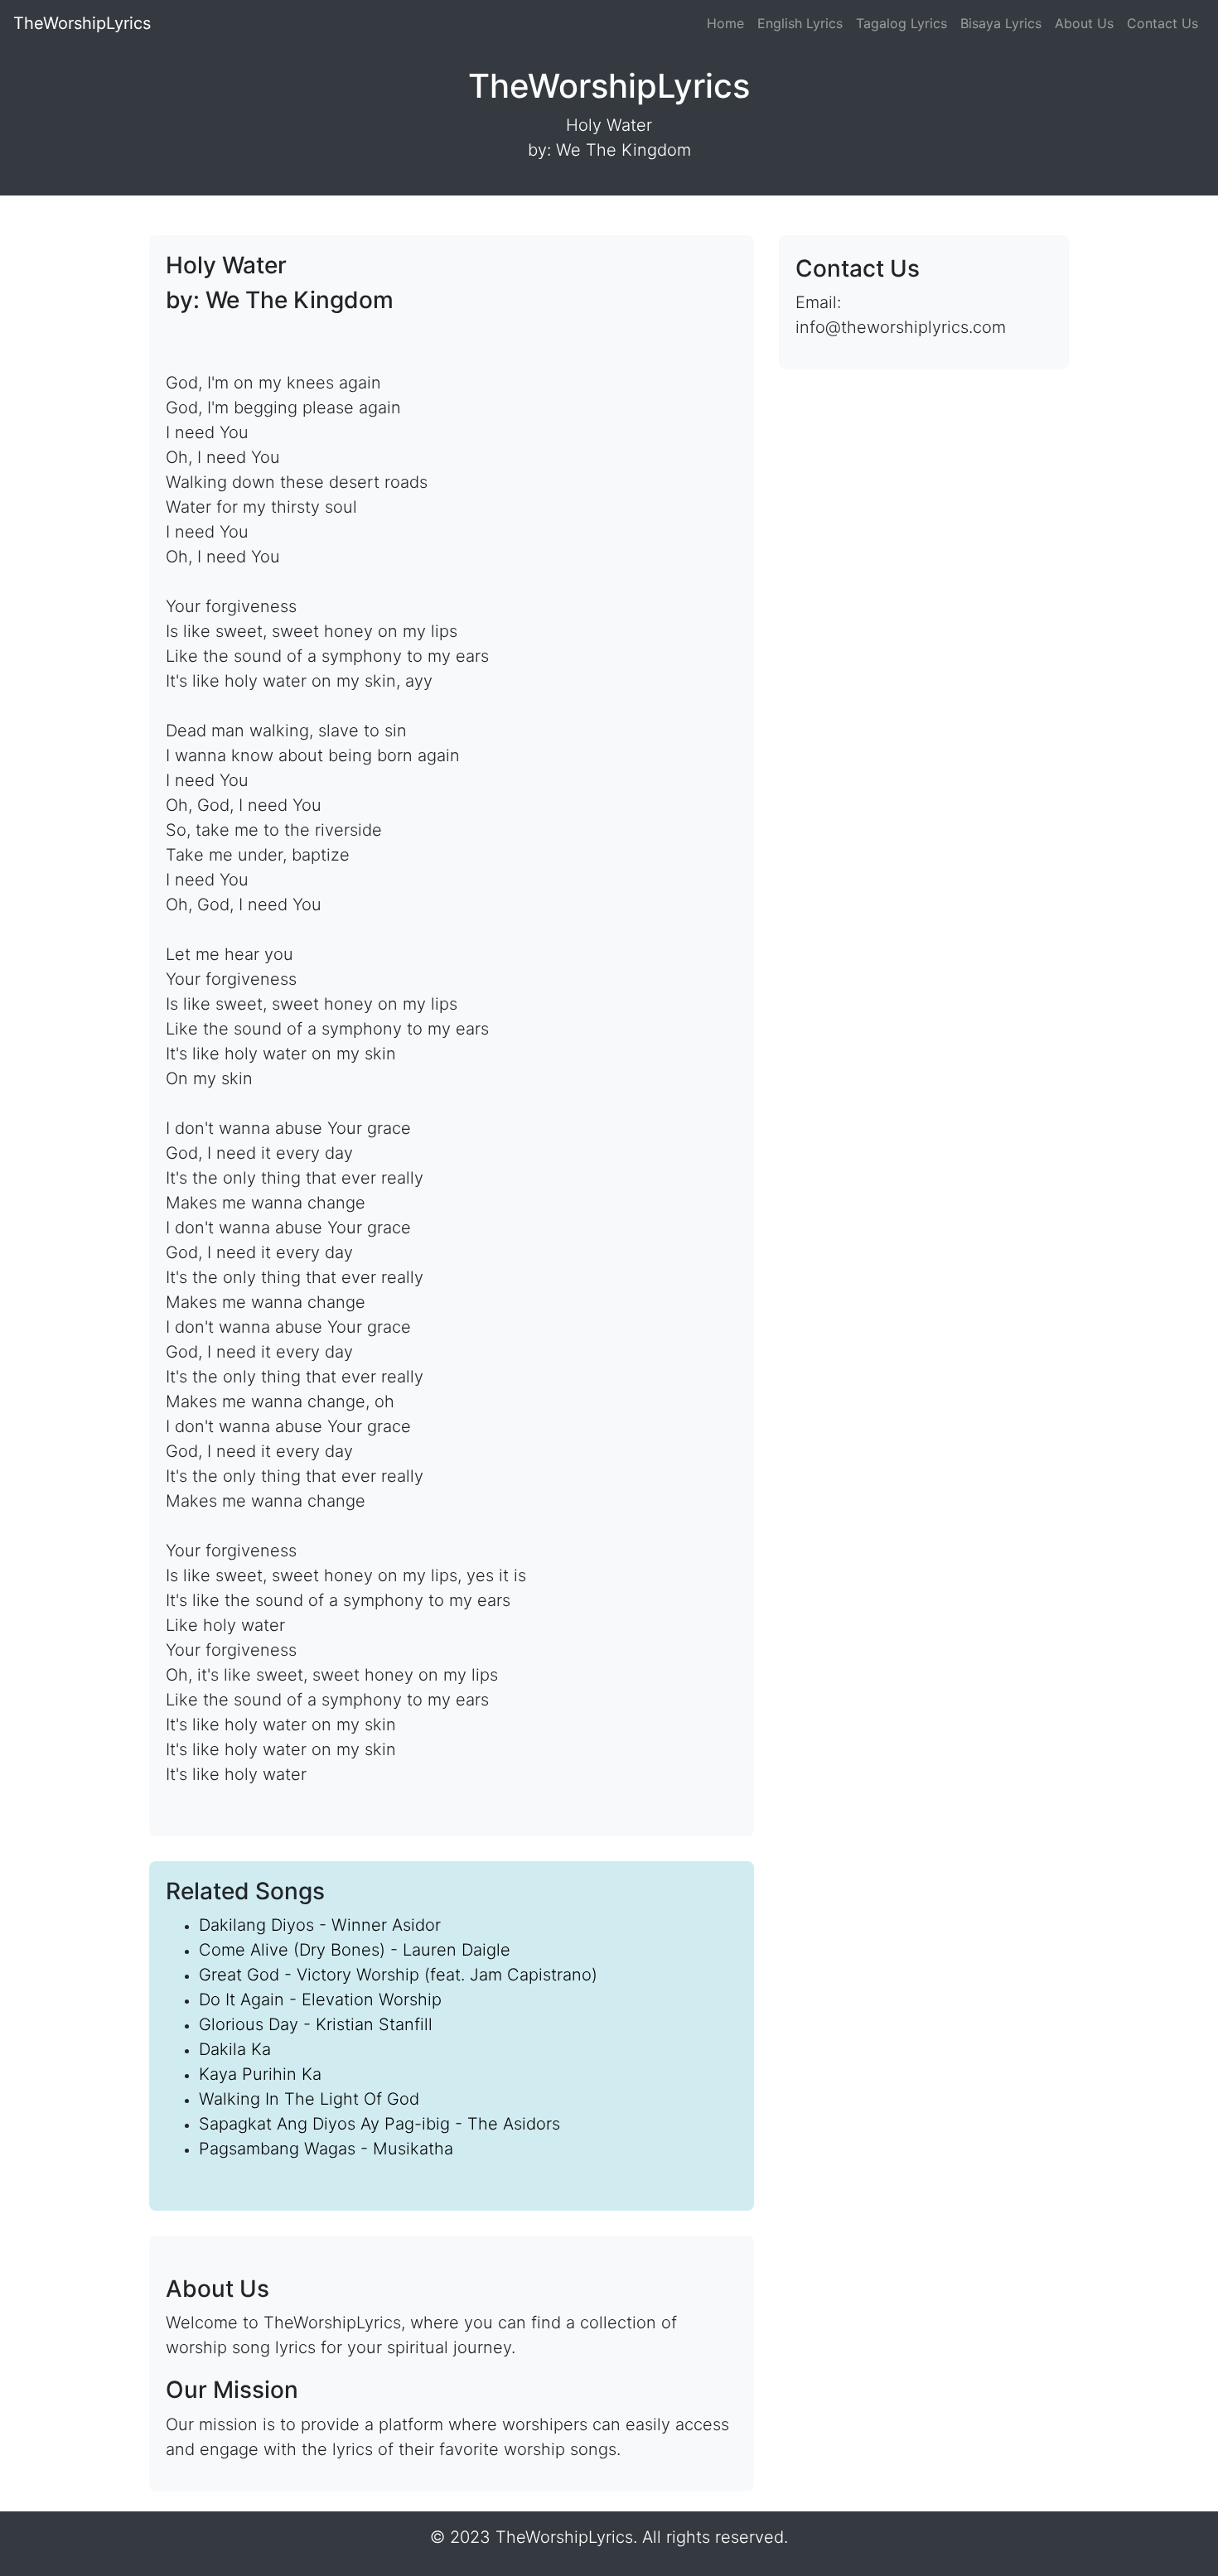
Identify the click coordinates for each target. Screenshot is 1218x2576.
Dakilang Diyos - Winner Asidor (320, 1925)
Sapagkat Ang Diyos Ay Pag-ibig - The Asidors (379, 2124)
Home (725, 23)
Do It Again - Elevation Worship (320, 2000)
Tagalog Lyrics (901, 23)
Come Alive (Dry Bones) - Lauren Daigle (355, 1950)
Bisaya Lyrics (1001, 23)
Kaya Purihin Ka (260, 2074)
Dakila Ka (235, 2049)
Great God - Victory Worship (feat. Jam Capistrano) (398, 1975)
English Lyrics (800, 23)
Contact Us (1162, 23)
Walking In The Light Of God (309, 2099)
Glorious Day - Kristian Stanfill (316, 2024)
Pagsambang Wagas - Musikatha (326, 2149)
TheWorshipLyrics (82, 23)
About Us (1084, 23)
